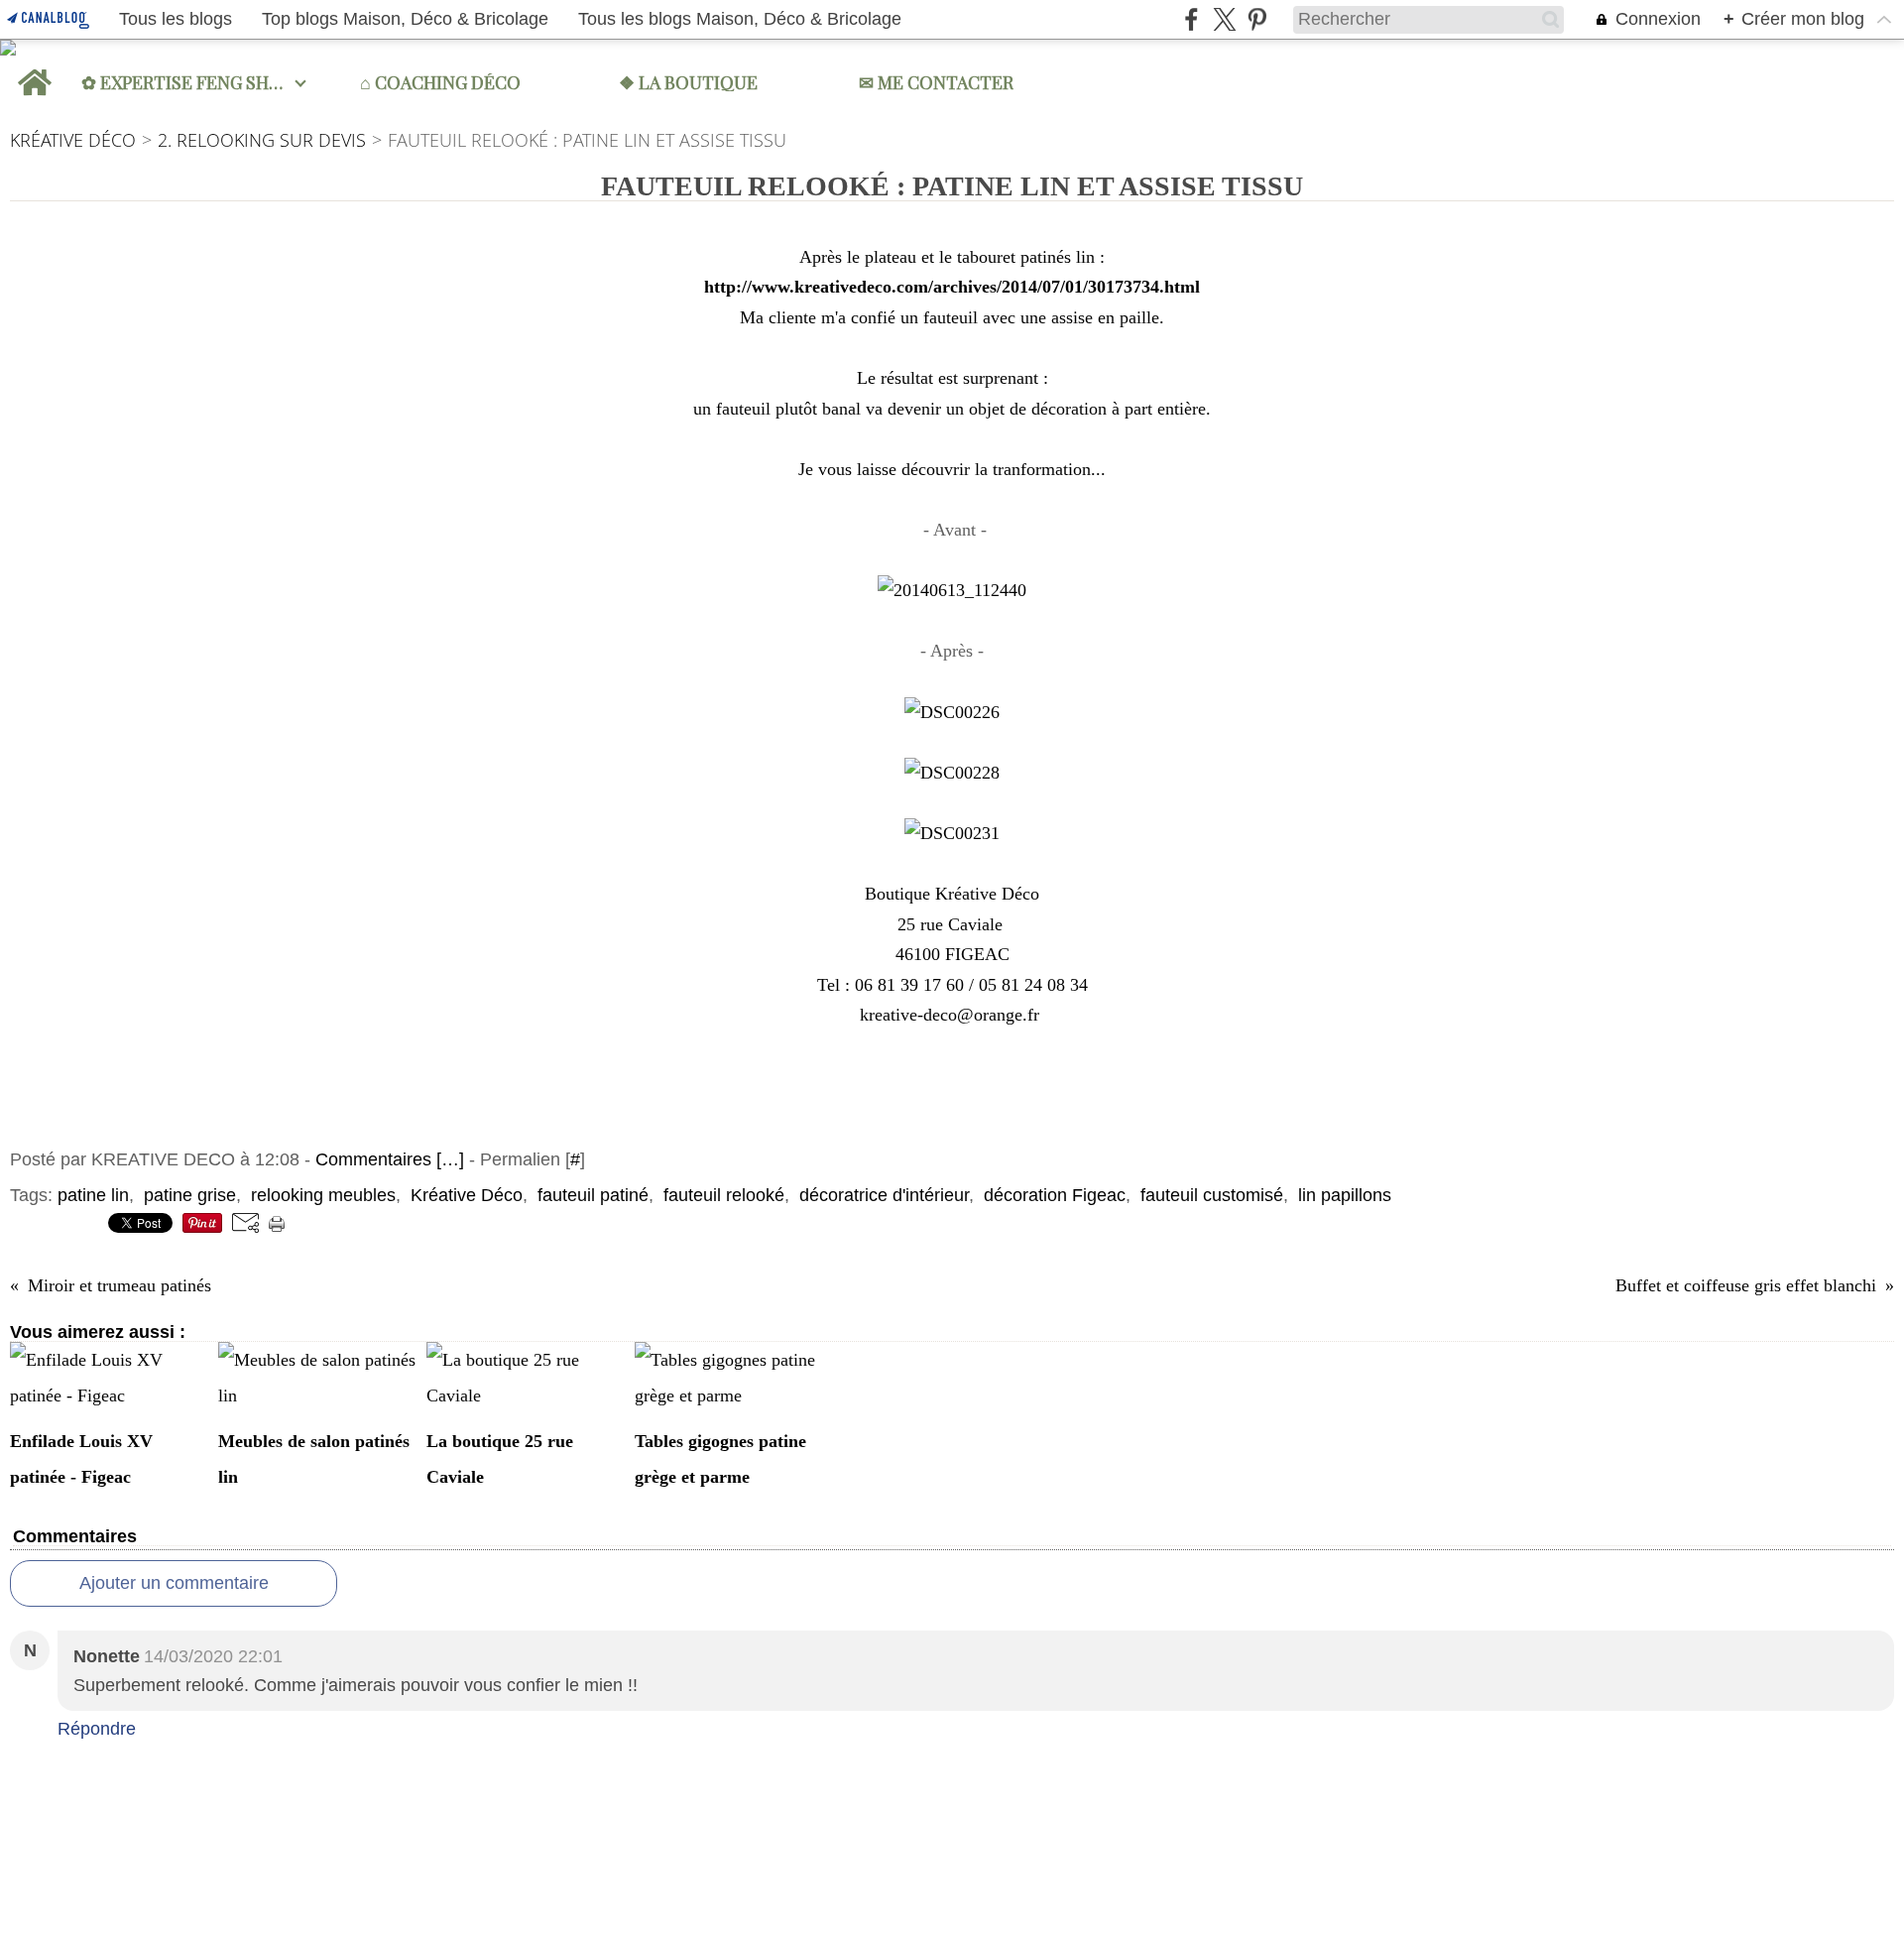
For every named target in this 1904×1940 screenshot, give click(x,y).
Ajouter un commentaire (174, 1583)
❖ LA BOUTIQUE (688, 82)
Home (34, 68)
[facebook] (1191, 19)
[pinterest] (1257, 19)
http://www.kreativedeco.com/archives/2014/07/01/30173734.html (952, 287)
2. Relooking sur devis (262, 140)
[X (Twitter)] (1224, 19)
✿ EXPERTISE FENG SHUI (184, 82)
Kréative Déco (73, 140)
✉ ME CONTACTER (936, 82)
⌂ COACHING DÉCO (440, 82)
